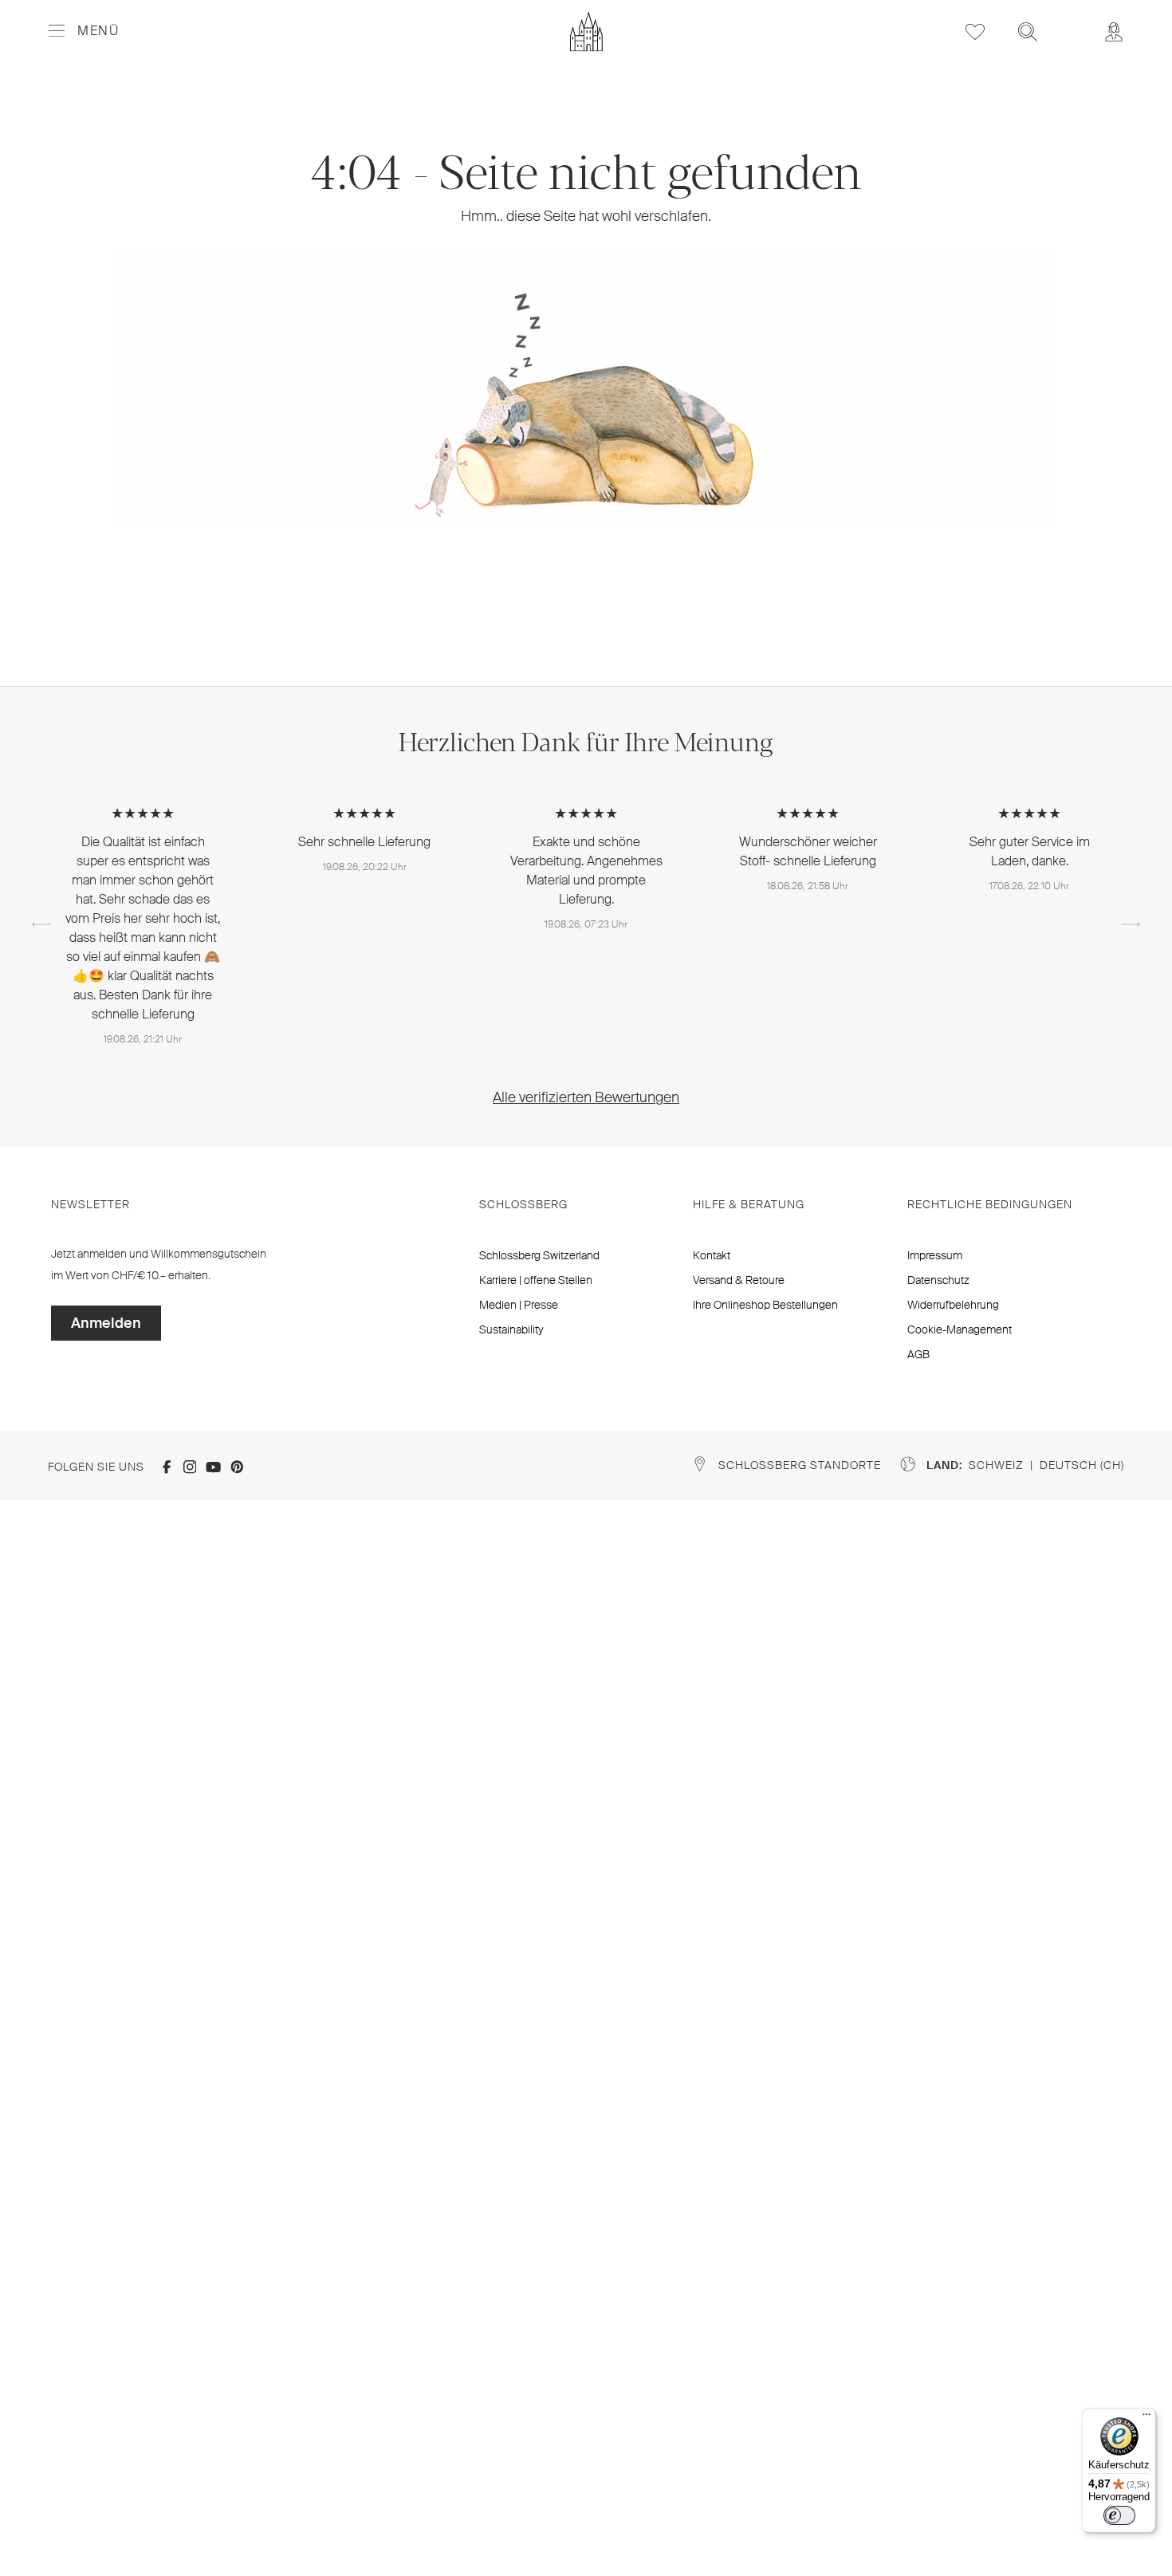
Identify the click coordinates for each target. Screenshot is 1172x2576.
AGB (918, 1354)
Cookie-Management (960, 1329)
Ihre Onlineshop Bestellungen (765, 1305)
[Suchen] (1028, 32)
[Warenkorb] (1071, 21)
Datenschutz (938, 1280)
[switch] (1119, 2515)
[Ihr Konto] (1114, 32)
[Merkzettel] (975, 32)
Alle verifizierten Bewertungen (586, 1097)
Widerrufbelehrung (953, 1305)
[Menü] (1146, 2418)
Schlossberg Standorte (800, 1465)
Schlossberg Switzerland (539, 1255)
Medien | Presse (519, 1305)
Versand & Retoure (739, 1280)
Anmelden (106, 1323)
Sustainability (511, 1329)
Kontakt (712, 1255)
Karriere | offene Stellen (536, 1280)
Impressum (935, 1255)
